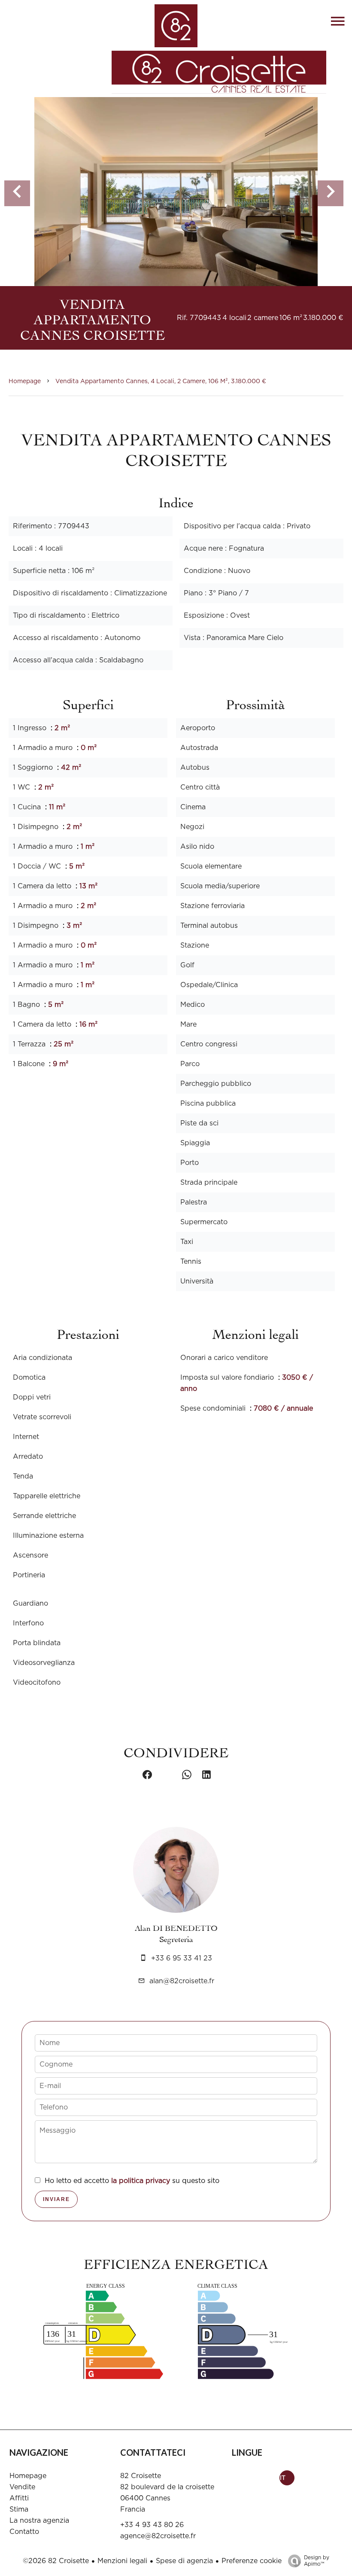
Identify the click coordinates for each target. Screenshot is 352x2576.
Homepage (25, 381)
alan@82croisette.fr (182, 1981)
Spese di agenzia (184, 2561)
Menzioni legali (122, 2561)
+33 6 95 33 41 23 (182, 1958)
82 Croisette (141, 2476)
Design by (317, 2561)
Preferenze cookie (252, 2561)
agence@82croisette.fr (158, 2536)
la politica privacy (141, 2181)
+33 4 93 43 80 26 (152, 2525)
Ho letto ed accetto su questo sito (132, 2181)
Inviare (56, 2199)
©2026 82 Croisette (56, 2561)
